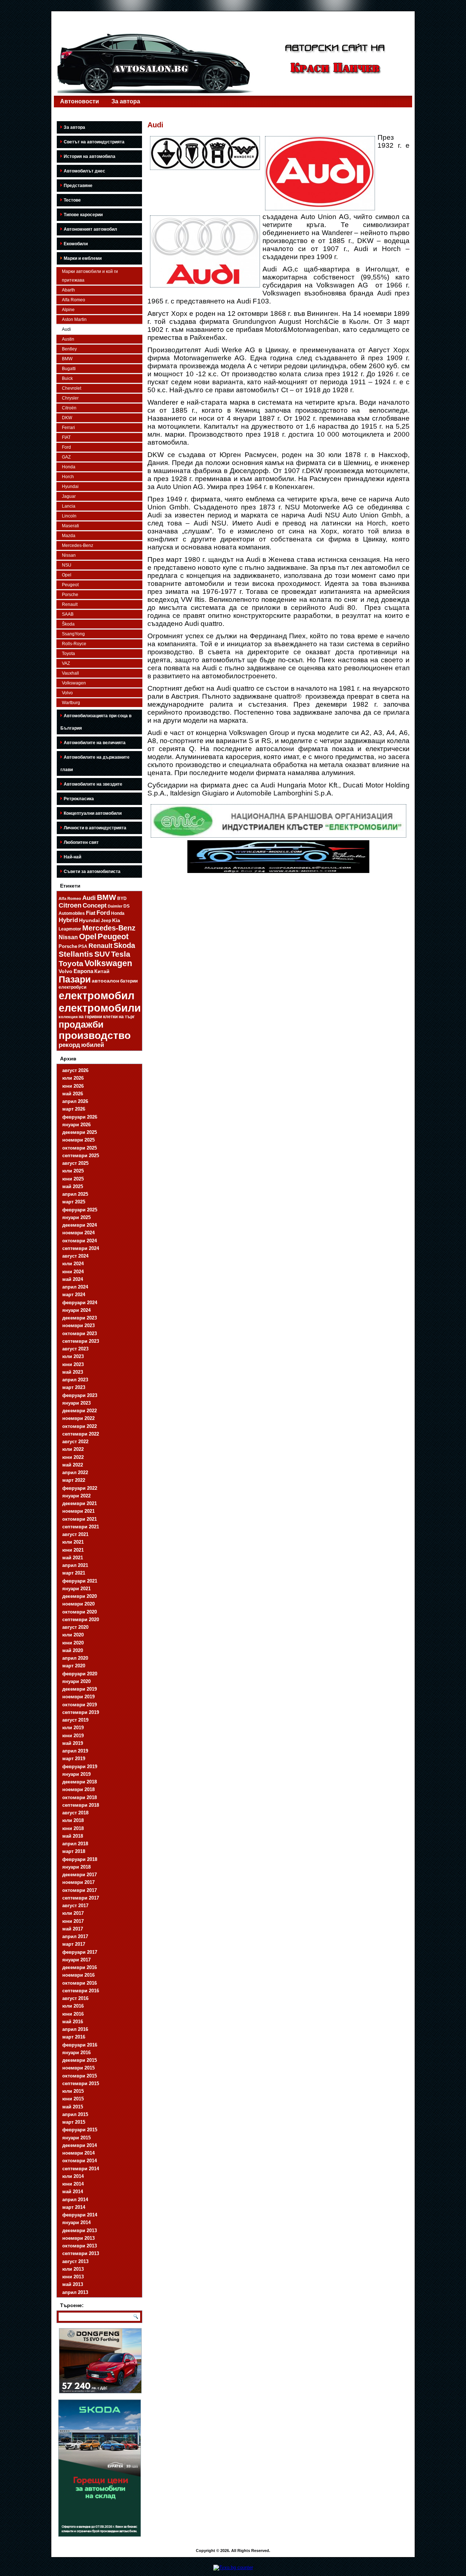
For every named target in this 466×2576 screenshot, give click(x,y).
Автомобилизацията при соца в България (96, 722)
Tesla (121, 954)
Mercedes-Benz (78, 545)
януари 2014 (76, 2222)
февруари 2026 (80, 1117)
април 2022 (75, 1472)
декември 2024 (80, 1225)
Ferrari (68, 428)
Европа (83, 971)
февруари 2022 (80, 1488)
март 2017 (74, 1944)
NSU (67, 565)
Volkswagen (74, 683)
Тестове (72, 200)
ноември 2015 (78, 2068)
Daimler (115, 906)
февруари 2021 (80, 1581)
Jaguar (69, 496)
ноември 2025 (78, 1140)
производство (95, 1035)
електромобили (100, 1008)
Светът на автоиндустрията (94, 142)
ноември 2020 (78, 1604)
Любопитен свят (81, 842)
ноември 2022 (78, 1418)
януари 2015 (76, 2138)
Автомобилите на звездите (93, 784)
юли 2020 (73, 1635)
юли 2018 (73, 1820)
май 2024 (73, 1279)
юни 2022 (73, 1457)
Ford (66, 447)
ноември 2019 (78, 1697)
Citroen (70, 905)
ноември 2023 (78, 1325)
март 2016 (74, 2037)
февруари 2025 (80, 1210)
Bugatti (69, 369)
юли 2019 (73, 1728)
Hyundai (70, 487)
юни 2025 (73, 1179)
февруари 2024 (80, 1303)
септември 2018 (81, 1805)
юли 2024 (73, 1264)
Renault (70, 604)
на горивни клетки (98, 1017)
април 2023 (75, 1380)
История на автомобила (90, 156)
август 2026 (75, 1070)
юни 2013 (73, 2277)
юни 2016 (73, 2014)
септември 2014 (81, 2169)
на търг (127, 1017)
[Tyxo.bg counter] (233, 2567)
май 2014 (73, 2192)
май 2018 (73, 1836)
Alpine (68, 310)
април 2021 (75, 1565)
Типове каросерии (83, 215)
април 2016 (75, 2029)
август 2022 (75, 1442)
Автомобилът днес (84, 171)
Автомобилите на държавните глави (95, 763)
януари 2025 (76, 1217)
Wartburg (71, 703)
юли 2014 (73, 2176)
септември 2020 (81, 1620)
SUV (102, 954)
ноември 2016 (78, 1975)
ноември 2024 (78, 1233)
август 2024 (75, 1256)
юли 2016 (73, 2006)
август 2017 (75, 1906)
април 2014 (75, 2200)
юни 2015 (73, 2099)
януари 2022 (76, 1496)
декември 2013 (80, 2230)
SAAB (68, 614)
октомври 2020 (80, 1612)
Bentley (69, 349)
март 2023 (74, 1387)
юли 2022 (73, 1449)
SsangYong (73, 634)
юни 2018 (73, 1828)
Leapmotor (70, 929)
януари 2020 (76, 1681)
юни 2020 (73, 1643)
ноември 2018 (78, 1789)
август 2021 (75, 1534)
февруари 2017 (80, 1952)
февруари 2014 (80, 2215)
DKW (67, 418)
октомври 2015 (80, 2076)
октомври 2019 (80, 1705)
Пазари (75, 979)
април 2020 (75, 1658)
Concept (95, 906)
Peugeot (70, 585)
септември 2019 (81, 1712)
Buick (67, 378)
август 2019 (75, 1720)
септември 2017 (81, 1898)
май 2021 (73, 1558)
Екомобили (76, 244)
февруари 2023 (80, 1395)
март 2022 (74, 1480)
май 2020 (73, 1650)
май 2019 (73, 1743)
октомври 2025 (80, 1148)
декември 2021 (80, 1503)
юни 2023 (73, 1364)
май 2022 (73, 1465)
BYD (122, 898)
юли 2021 (73, 1542)
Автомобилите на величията (95, 743)
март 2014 (74, 2207)
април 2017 (75, 1936)
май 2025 (73, 1186)
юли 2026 (73, 1078)
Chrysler (70, 398)
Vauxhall (70, 673)
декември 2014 (80, 2145)
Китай (102, 971)
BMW (67, 359)
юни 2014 (73, 2184)
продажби (81, 1024)
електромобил (96, 996)
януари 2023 (76, 1403)
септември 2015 (81, 2083)
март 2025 (74, 1202)
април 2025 (75, 1194)
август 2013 (75, 2261)
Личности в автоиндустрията (95, 828)
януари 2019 (76, 1774)
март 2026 (74, 1109)
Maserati (70, 526)
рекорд (69, 1045)
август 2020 (75, 1627)
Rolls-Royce (74, 644)
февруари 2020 (80, 1674)
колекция (68, 1017)
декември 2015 (80, 2060)
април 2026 (75, 1101)
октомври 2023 (80, 1333)
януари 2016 (76, 2053)
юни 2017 (73, 1921)
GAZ (66, 457)
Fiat (91, 913)
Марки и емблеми (83, 258)
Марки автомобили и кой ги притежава (90, 276)
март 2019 (74, 1759)
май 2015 (73, 2107)
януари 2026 (76, 1125)
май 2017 (73, 1929)
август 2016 (75, 1998)
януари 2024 (76, 1310)
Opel (67, 575)
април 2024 (75, 1287)
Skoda (124, 945)
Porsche (70, 595)
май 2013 (73, 2284)
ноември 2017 (78, 1882)
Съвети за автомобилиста (92, 872)
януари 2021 (76, 1589)
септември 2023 (81, 1341)
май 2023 (73, 1372)
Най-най (72, 857)
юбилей (93, 1045)
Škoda (68, 624)
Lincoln (69, 516)
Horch (68, 477)
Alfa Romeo (74, 300)
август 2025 (75, 1163)
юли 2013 (73, 2269)
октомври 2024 (80, 1241)
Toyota (68, 654)
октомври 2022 (80, 1426)
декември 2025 (80, 1132)
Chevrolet (72, 388)
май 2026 (73, 1094)
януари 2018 (76, 1867)
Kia (116, 920)
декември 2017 (80, 1875)
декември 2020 (80, 1596)
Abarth (68, 290)
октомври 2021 (80, 1519)
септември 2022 (81, 1434)
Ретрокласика (79, 799)
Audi (66, 329)
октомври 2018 (80, 1797)
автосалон (105, 981)
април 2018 (75, 1844)
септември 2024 (81, 1248)
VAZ (66, 663)
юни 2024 (73, 1272)
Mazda (69, 536)
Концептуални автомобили (93, 813)
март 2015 (74, 2122)
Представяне (78, 186)
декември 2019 (80, 1689)
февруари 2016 (80, 2045)
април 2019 (75, 1751)
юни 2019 (73, 1736)
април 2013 (75, 2292)
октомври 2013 (80, 2246)
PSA (83, 946)
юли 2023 (73, 1356)
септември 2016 (81, 1991)
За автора (126, 101)
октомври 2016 (80, 1983)
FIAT (66, 437)
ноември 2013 (78, 2238)
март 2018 (74, 1851)
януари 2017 (76, 1960)
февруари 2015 (80, 2130)
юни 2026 (73, 1086)
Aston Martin (74, 319)
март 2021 (74, 1573)
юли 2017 (73, 1913)
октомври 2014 (80, 2161)
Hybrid (68, 920)
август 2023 (75, 1349)
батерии (129, 981)
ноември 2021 (78, 1511)
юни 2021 (73, 1550)
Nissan (69, 555)
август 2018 (75, 1813)
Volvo (67, 693)
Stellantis (76, 954)
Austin (68, 339)
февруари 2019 (80, 1767)
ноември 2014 (78, 2153)
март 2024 (74, 1295)
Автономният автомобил (90, 229)
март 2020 (74, 1666)
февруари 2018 (80, 1859)
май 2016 (73, 2022)
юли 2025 (73, 1171)
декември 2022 (80, 1411)
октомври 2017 (80, 1890)
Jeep (106, 920)
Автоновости (80, 101)
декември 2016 (80, 1967)
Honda (69, 467)
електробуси (72, 987)
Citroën (69, 408)
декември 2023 (80, 1318)
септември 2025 (81, 1156)
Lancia (69, 506)
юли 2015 (73, 2091)
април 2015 (75, 2114)
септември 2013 (81, 2253)
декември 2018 (80, 1782)
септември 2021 (81, 1527)
